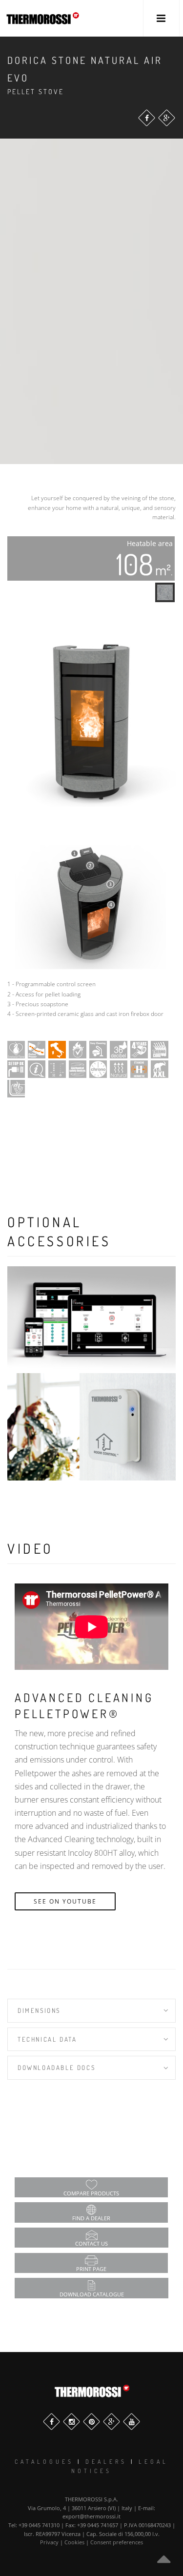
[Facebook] (147, 118)
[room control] (91, 1427)
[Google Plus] (167, 118)
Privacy (49, 2542)
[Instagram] (71, 2422)
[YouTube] (132, 2422)
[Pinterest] (91, 2422)
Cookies (74, 2542)
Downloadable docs (56, 2068)
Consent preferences (117, 2542)
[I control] (91, 1320)
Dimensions (39, 2010)
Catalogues (44, 2462)
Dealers (106, 2462)
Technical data (47, 2039)
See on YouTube (65, 1901)
